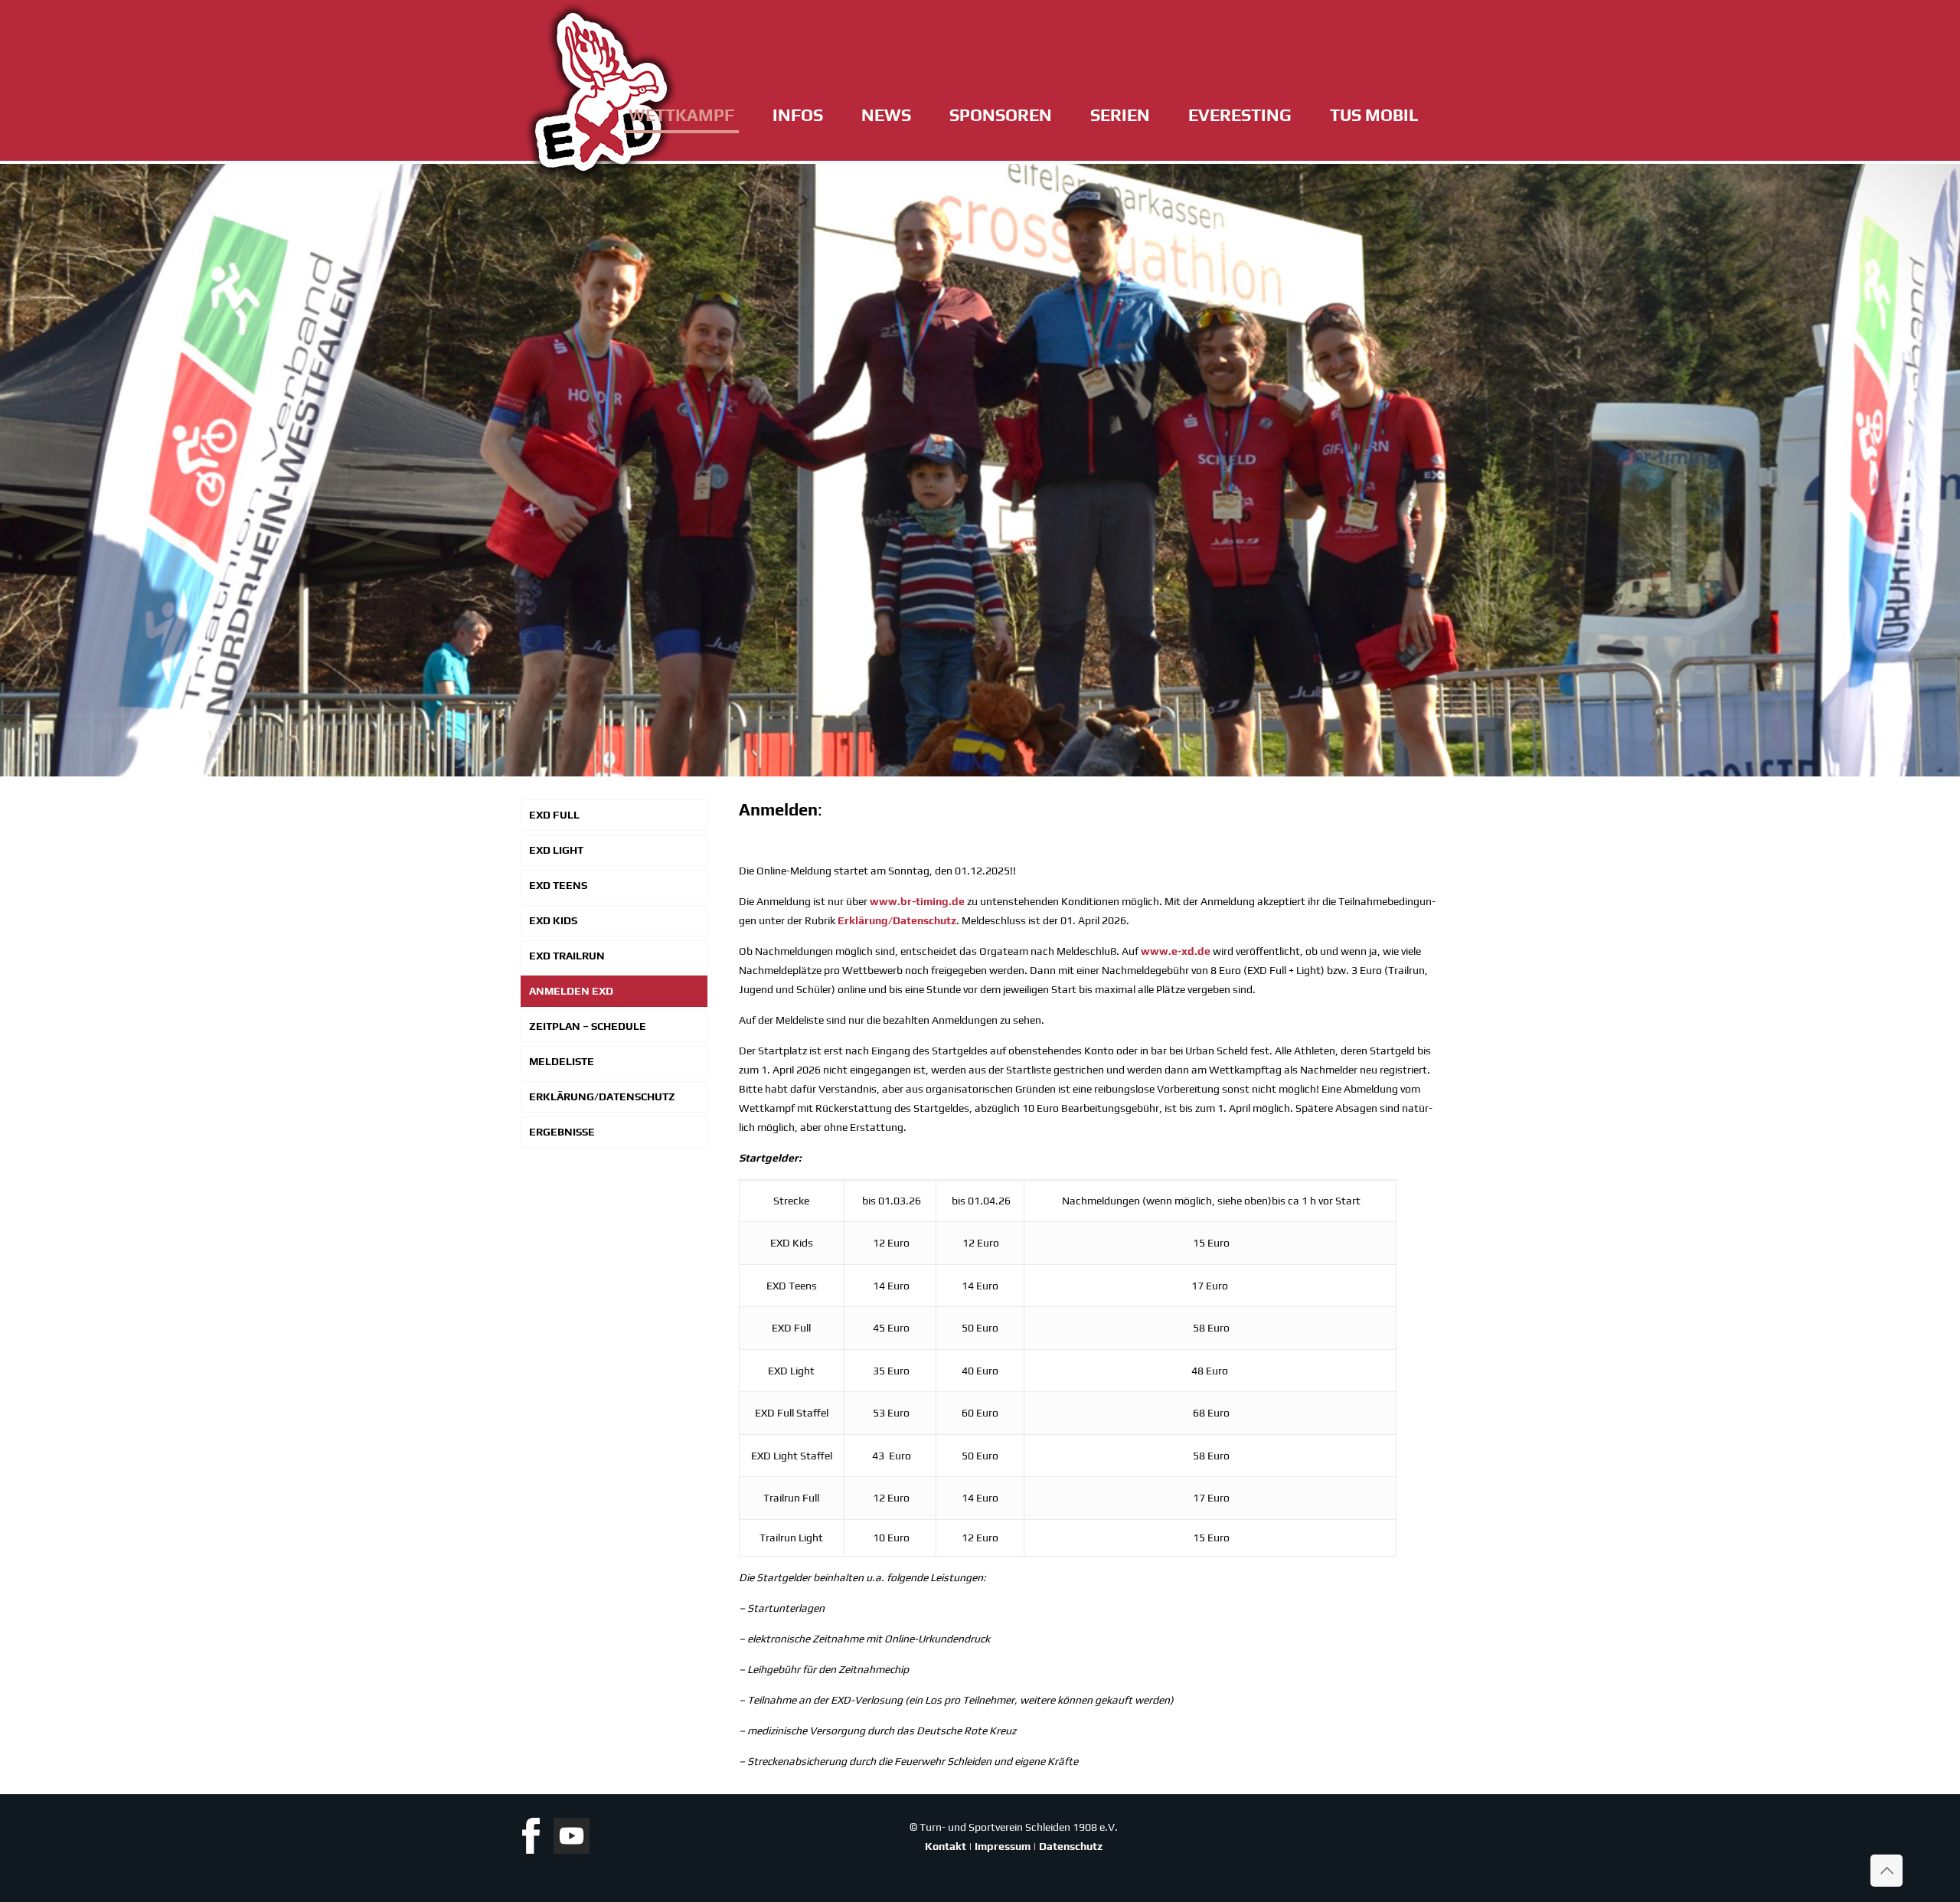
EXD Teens (558, 885)
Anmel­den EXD (571, 991)
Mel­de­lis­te (562, 1061)
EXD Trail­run (567, 956)
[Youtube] (572, 1850)
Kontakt (946, 1846)
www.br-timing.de (917, 901)
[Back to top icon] (1886, 1871)
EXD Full (554, 815)
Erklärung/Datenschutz (897, 920)
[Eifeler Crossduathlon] (601, 92)
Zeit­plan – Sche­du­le (588, 1026)
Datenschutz (1071, 1846)
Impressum (1003, 1846)
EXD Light (556, 850)
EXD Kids (553, 920)
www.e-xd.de (1176, 951)
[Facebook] (537, 1850)
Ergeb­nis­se (562, 1132)
